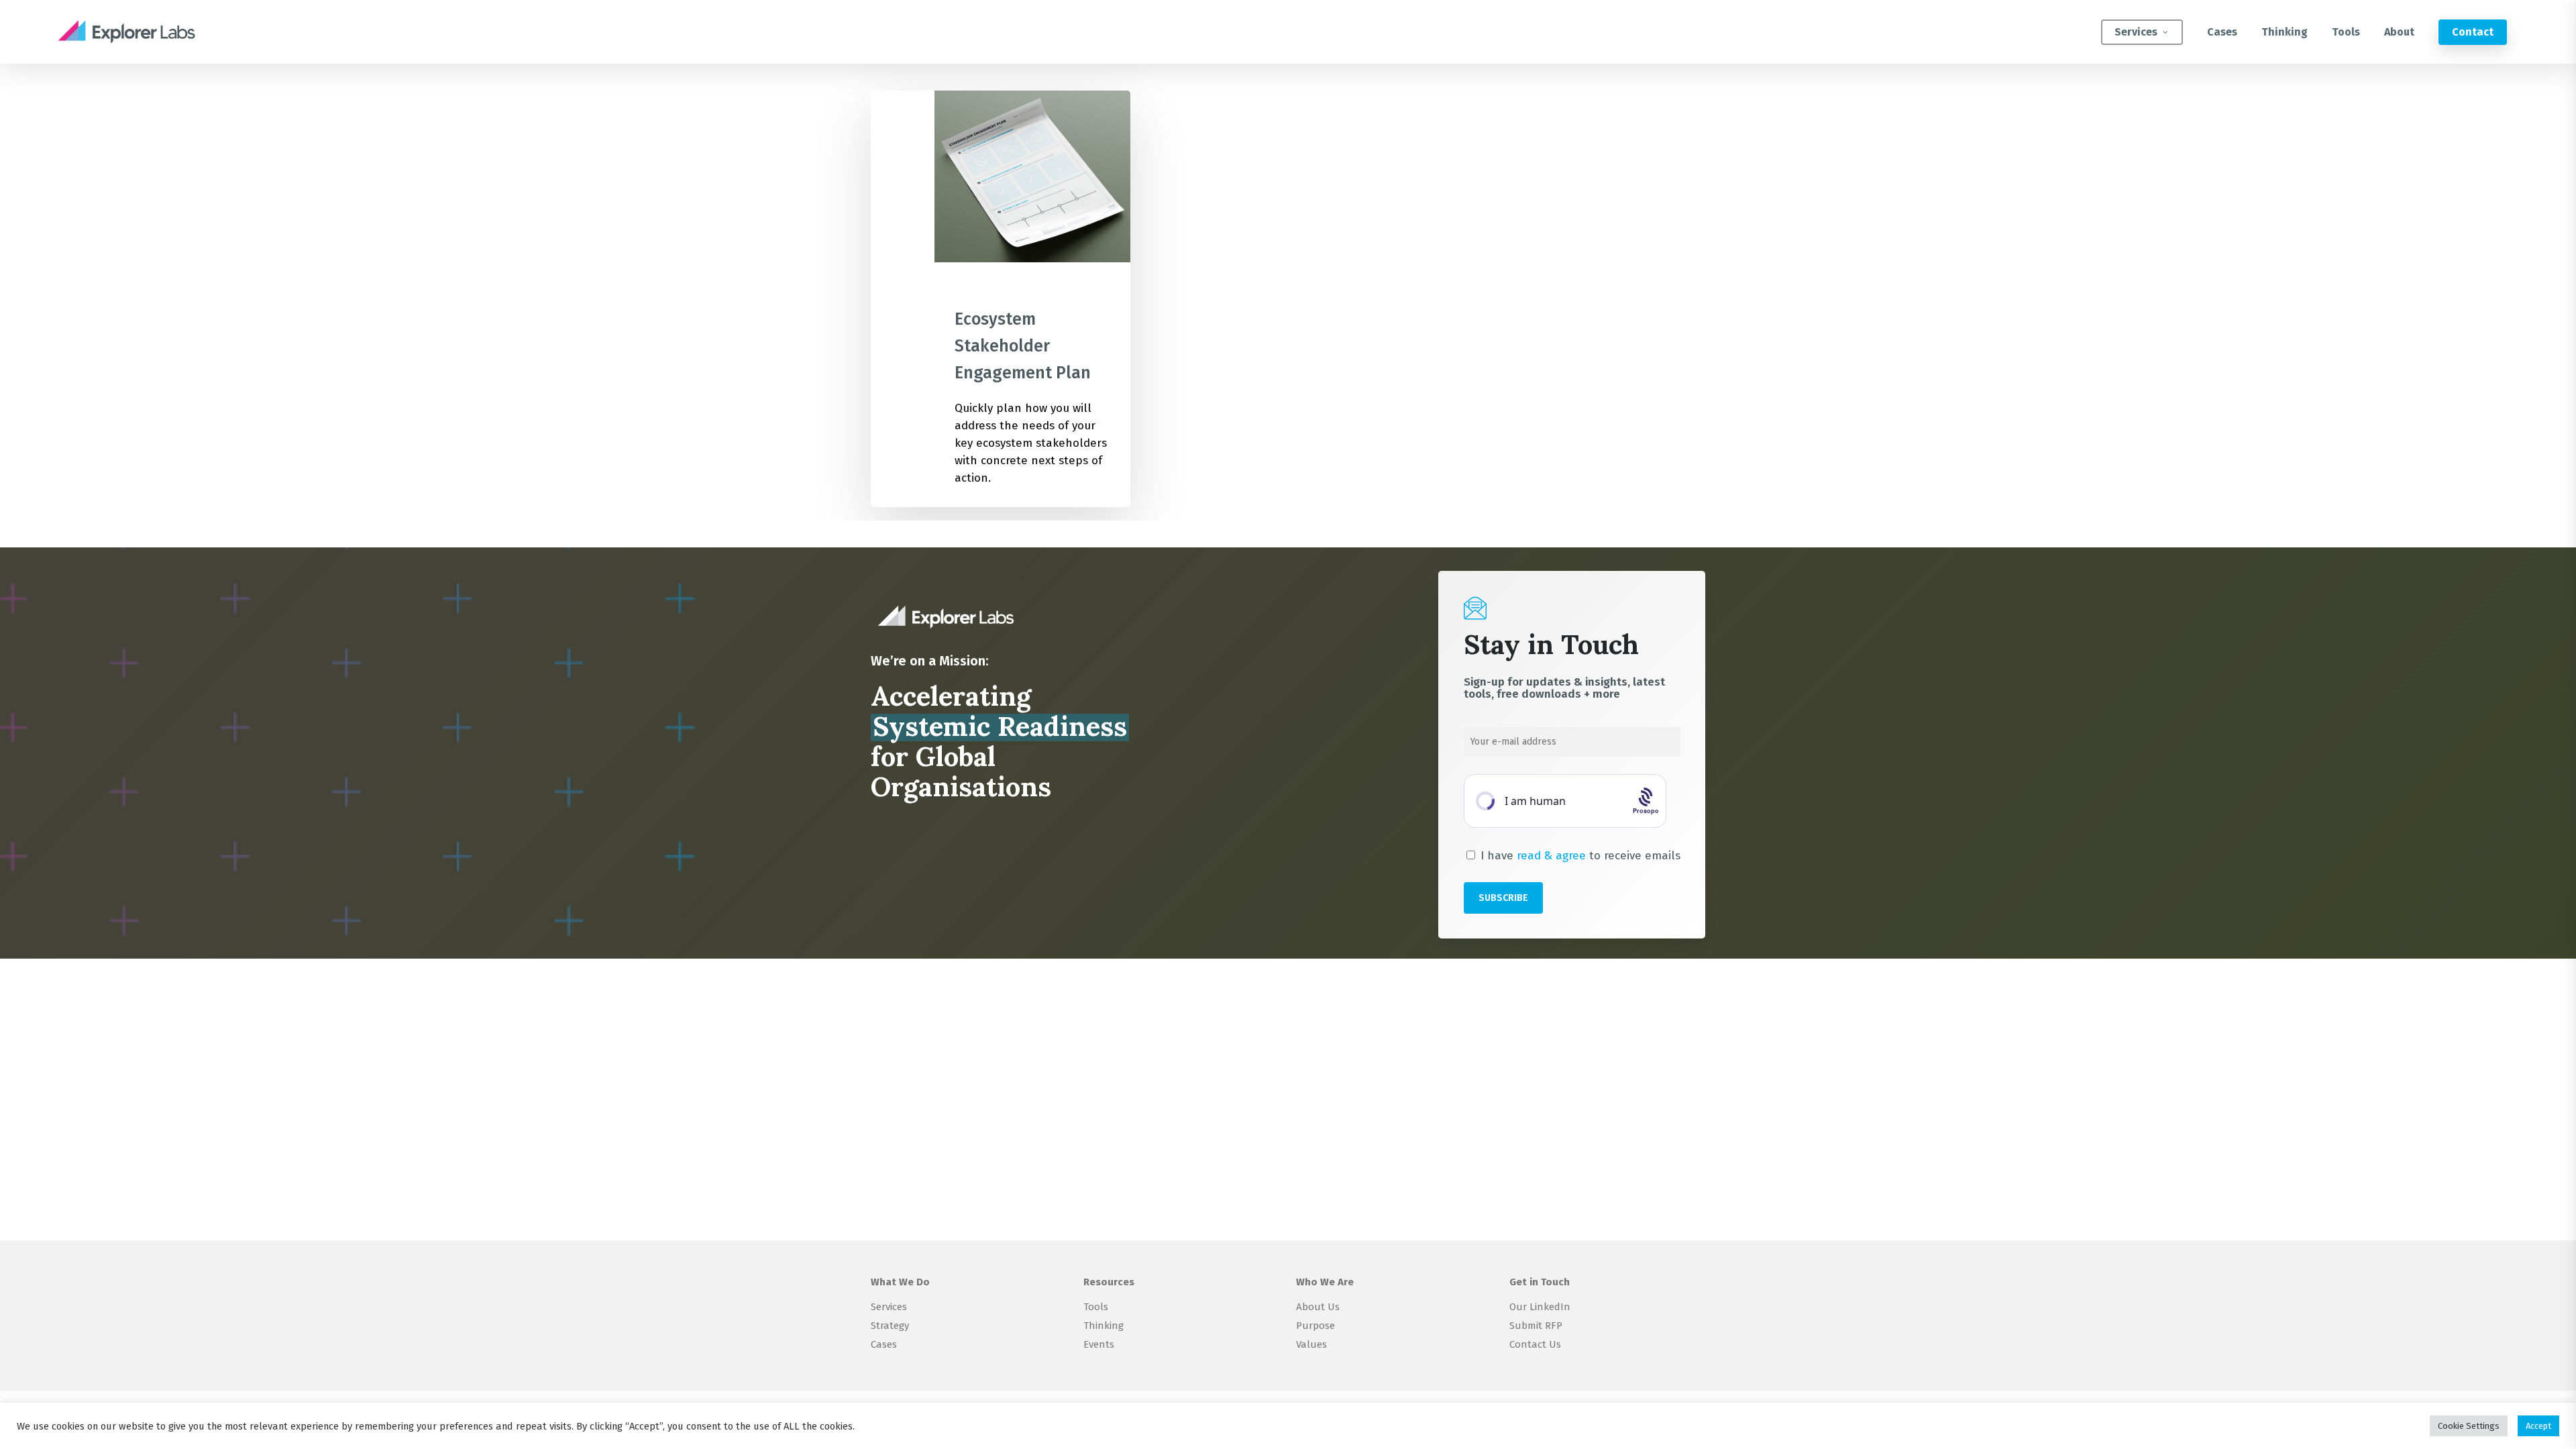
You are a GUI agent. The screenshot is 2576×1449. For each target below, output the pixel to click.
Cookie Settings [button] (2469, 1426)
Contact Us (1535, 1344)
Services (889, 1307)
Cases (884, 1344)
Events (1099, 1344)
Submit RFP (1536, 1326)
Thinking (1104, 1326)
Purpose (1316, 1326)
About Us (1318, 1307)
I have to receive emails (1579, 856)
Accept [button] (2538, 1426)
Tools (1096, 1307)
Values (1311, 1344)
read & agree (1551, 856)
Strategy (890, 1326)
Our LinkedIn (1540, 1307)
